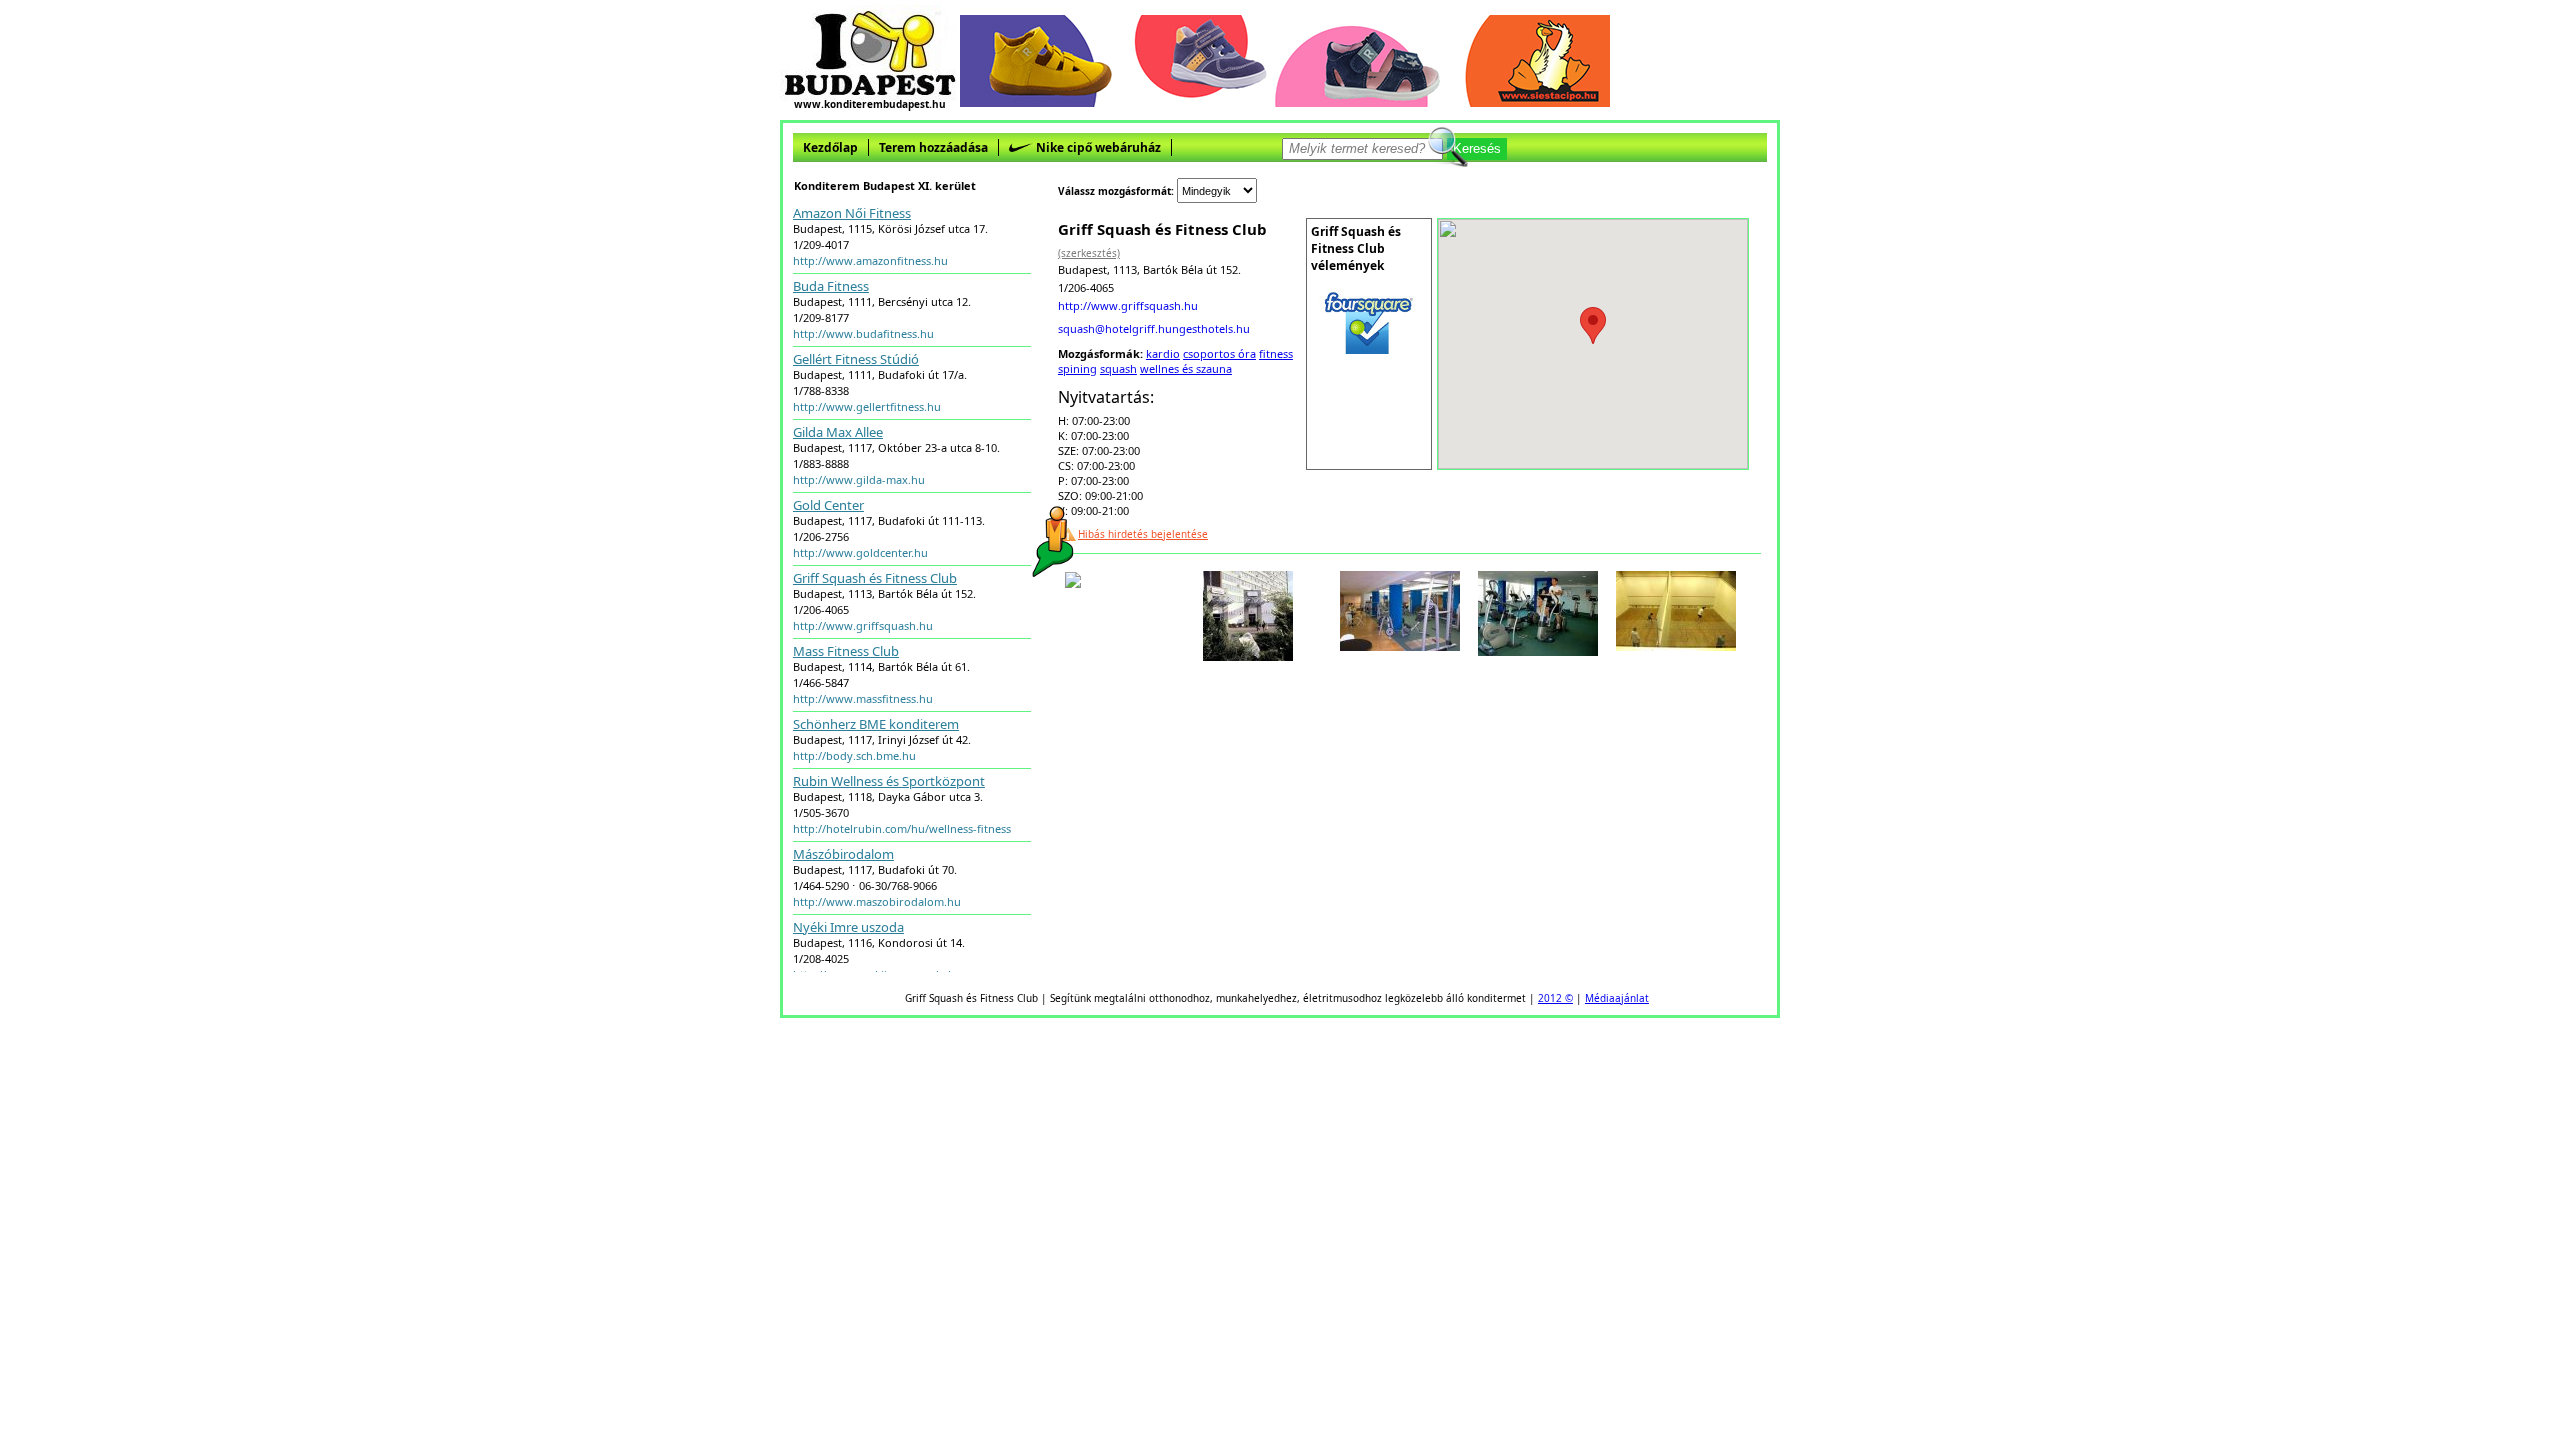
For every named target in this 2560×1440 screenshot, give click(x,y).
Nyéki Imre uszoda (848, 927)
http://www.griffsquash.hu (863, 625)
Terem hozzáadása (933, 147)
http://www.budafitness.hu (863, 333)
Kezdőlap (830, 147)
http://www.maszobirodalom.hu (877, 901)
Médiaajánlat (1617, 998)
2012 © (1555, 998)
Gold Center (828, 505)
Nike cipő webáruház (1097, 147)
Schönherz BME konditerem (876, 724)
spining (1077, 368)
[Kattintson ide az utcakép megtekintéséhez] (1073, 582)
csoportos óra (1219, 353)
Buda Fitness (831, 286)
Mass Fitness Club (846, 651)
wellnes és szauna (1186, 368)
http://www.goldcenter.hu (860, 552)
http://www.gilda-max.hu (859, 479)
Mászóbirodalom (843, 854)
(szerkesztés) (1089, 253)
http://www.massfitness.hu (863, 698)
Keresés (1477, 148)
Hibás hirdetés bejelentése (1143, 534)
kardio (1163, 353)
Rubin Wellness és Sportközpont (889, 781)
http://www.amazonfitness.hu (870, 260)
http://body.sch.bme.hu (854, 755)
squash (1118, 368)
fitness (1276, 353)
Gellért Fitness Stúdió (856, 359)
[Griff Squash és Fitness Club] (1248, 655)
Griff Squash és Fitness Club (875, 578)
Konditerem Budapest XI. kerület (885, 185)
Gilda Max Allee (838, 432)
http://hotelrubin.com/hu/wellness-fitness (902, 828)
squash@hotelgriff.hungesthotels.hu (1154, 328)
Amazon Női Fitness (852, 213)
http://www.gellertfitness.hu (867, 406)
